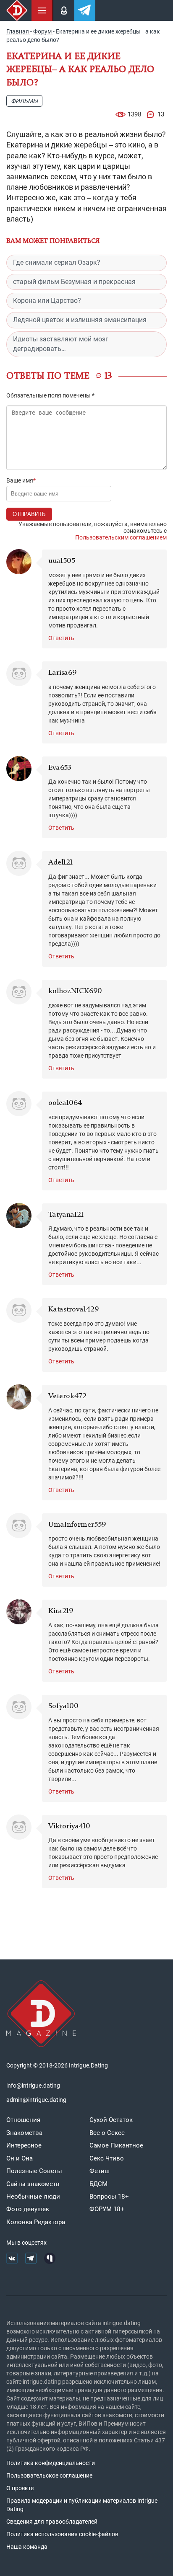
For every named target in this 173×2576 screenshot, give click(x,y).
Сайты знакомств (33, 2184)
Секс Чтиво (107, 2158)
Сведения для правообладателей (52, 2522)
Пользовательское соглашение (49, 2475)
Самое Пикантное (116, 2145)
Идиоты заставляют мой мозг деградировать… (61, 344)
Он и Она (20, 2158)
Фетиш (100, 2171)
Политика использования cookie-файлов (62, 2534)
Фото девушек (28, 2209)
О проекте (20, 2488)
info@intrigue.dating (33, 2086)
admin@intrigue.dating (36, 2100)
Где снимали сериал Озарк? (57, 262)
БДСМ (98, 2184)
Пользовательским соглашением (121, 537)
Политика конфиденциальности (51, 2463)
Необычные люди (33, 2197)
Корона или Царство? (47, 301)
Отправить (29, 514)
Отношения (23, 2120)
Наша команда (27, 2547)
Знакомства (24, 2133)
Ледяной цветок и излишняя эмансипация (80, 320)
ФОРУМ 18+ (107, 2209)
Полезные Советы (34, 2171)
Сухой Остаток (111, 2120)
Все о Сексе (107, 2133)
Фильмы (24, 101)
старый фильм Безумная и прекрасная (74, 282)
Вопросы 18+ (109, 2197)
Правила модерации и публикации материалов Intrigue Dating (82, 2505)
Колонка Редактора (36, 2222)
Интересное (24, 2145)
